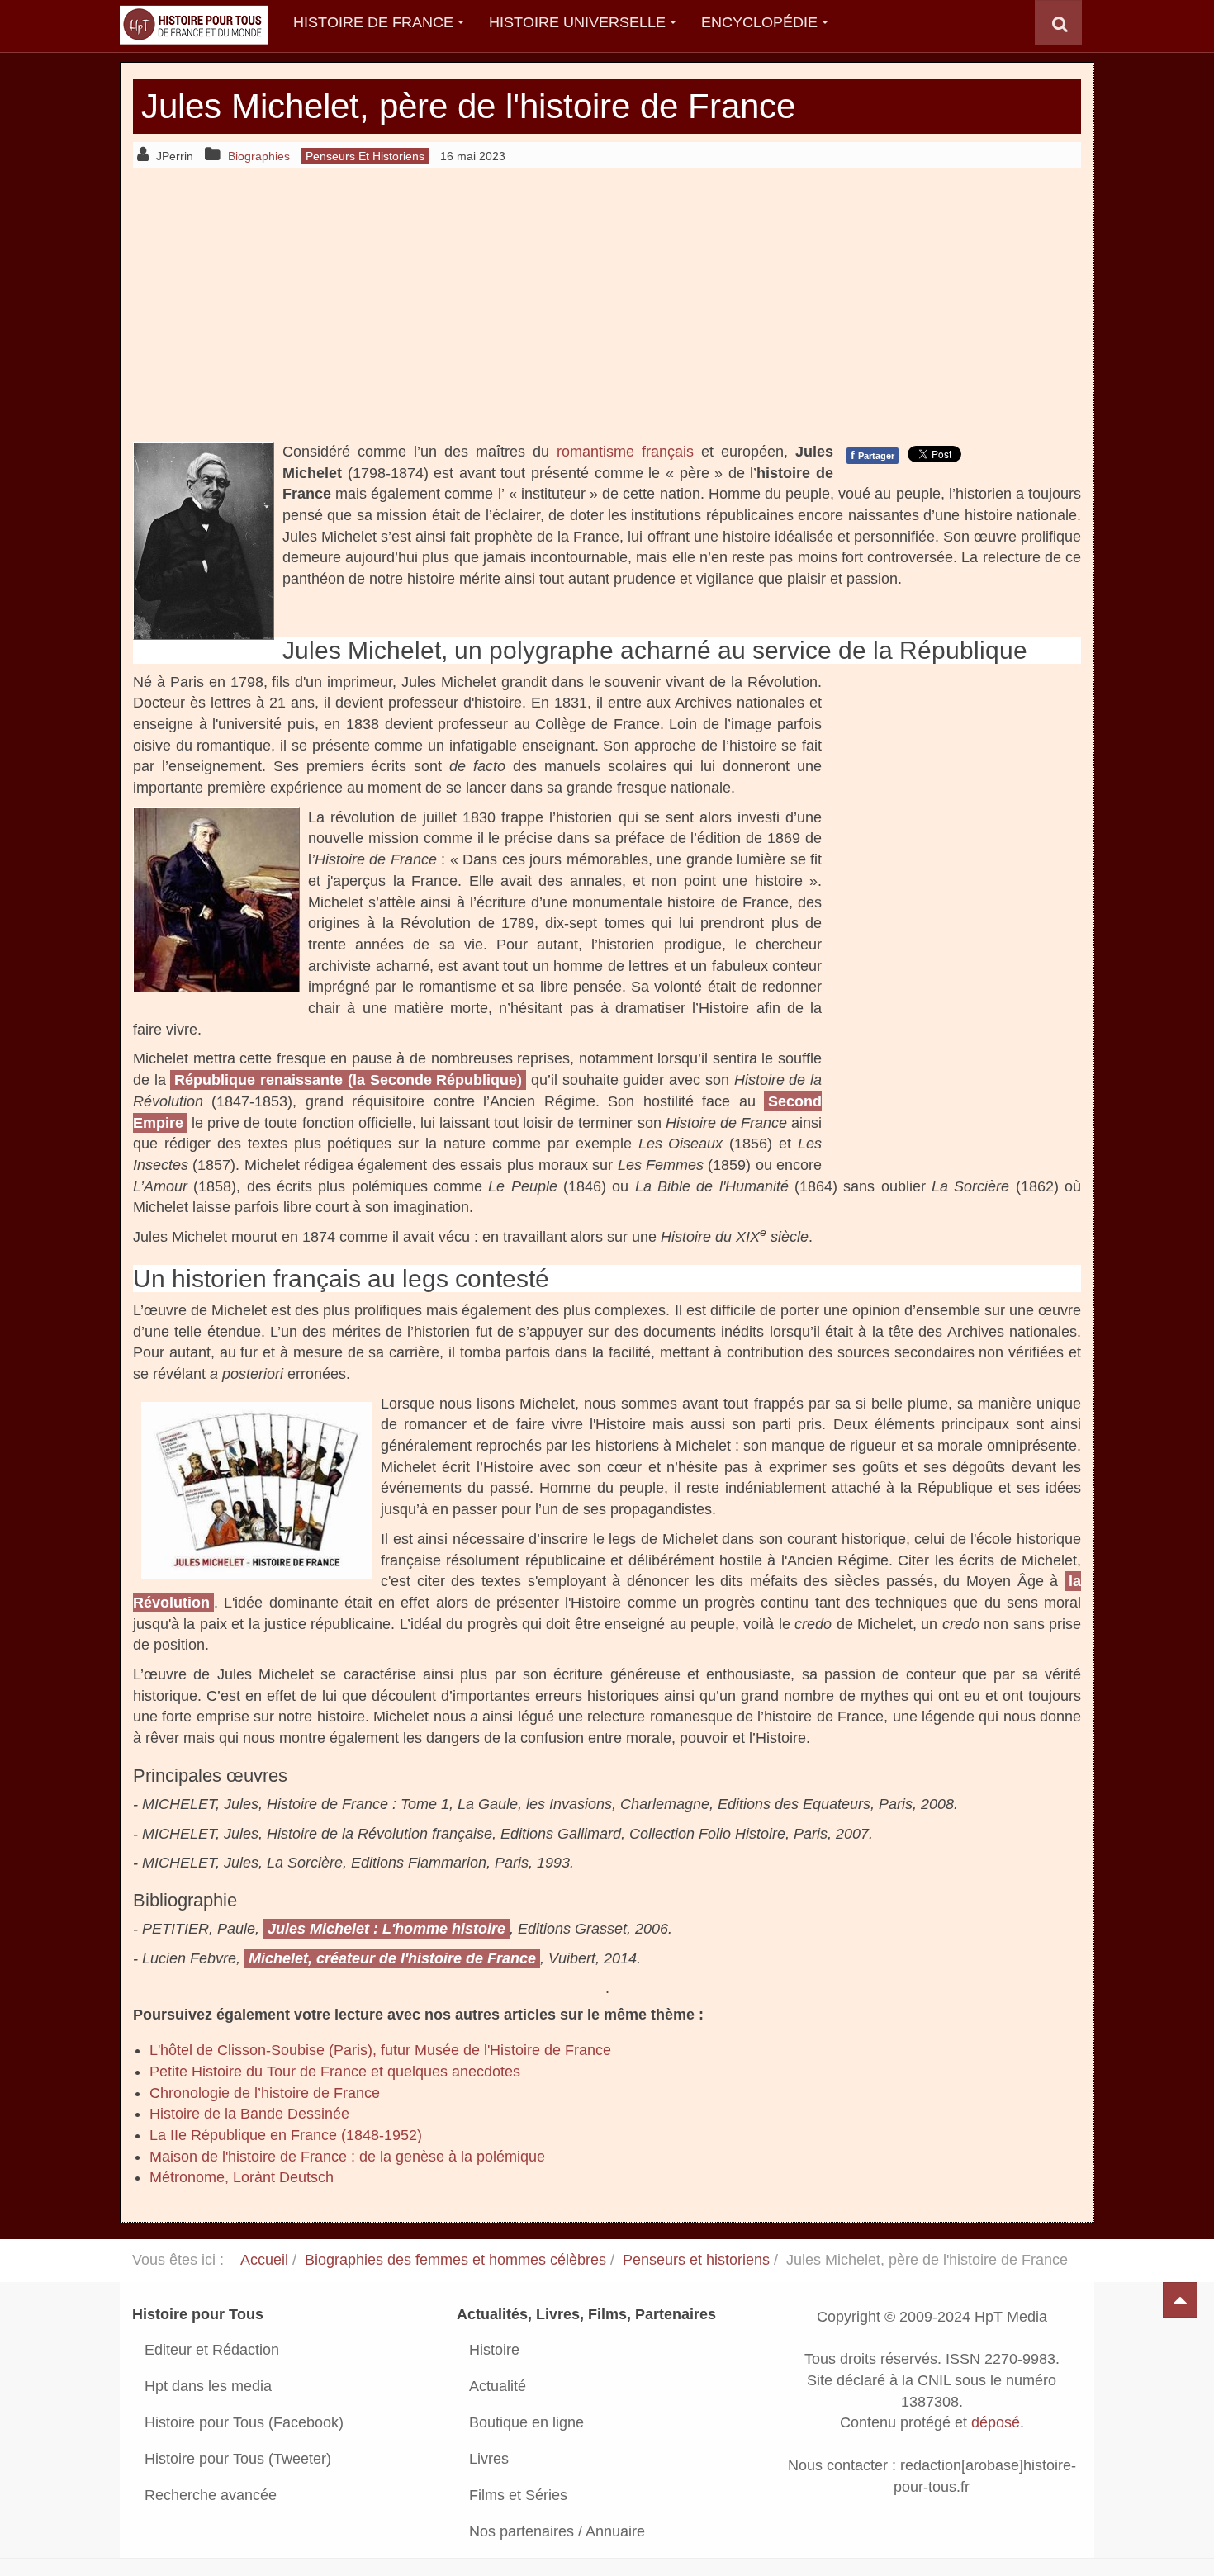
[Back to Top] (1180, 2300)
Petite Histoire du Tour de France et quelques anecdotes (335, 2072)
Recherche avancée (211, 2495)
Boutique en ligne (526, 2422)
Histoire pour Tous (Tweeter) (238, 2459)
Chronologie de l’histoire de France (265, 2093)
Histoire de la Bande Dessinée (249, 2114)
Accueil (264, 2260)
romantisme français (625, 452)
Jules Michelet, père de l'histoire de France (468, 106)
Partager (873, 455)
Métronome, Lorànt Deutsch (242, 2177)
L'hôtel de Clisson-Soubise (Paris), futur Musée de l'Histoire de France (380, 2050)
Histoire (494, 2350)
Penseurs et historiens (696, 2260)
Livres (489, 2459)
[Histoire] (186, 23)
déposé (996, 2423)
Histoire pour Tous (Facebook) (244, 2422)
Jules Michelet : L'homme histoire (386, 1929)
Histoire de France (373, 22)
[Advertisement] (607, 305)
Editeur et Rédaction (212, 2350)
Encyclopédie (759, 22)
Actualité (498, 2386)
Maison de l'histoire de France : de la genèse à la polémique (347, 2157)
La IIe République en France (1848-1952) (286, 2135)
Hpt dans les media (208, 2386)
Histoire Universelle (577, 22)
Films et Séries (518, 2495)
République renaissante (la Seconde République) (348, 1080)
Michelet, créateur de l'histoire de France (392, 1958)
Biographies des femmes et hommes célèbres (455, 2260)
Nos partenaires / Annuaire (557, 2531)
